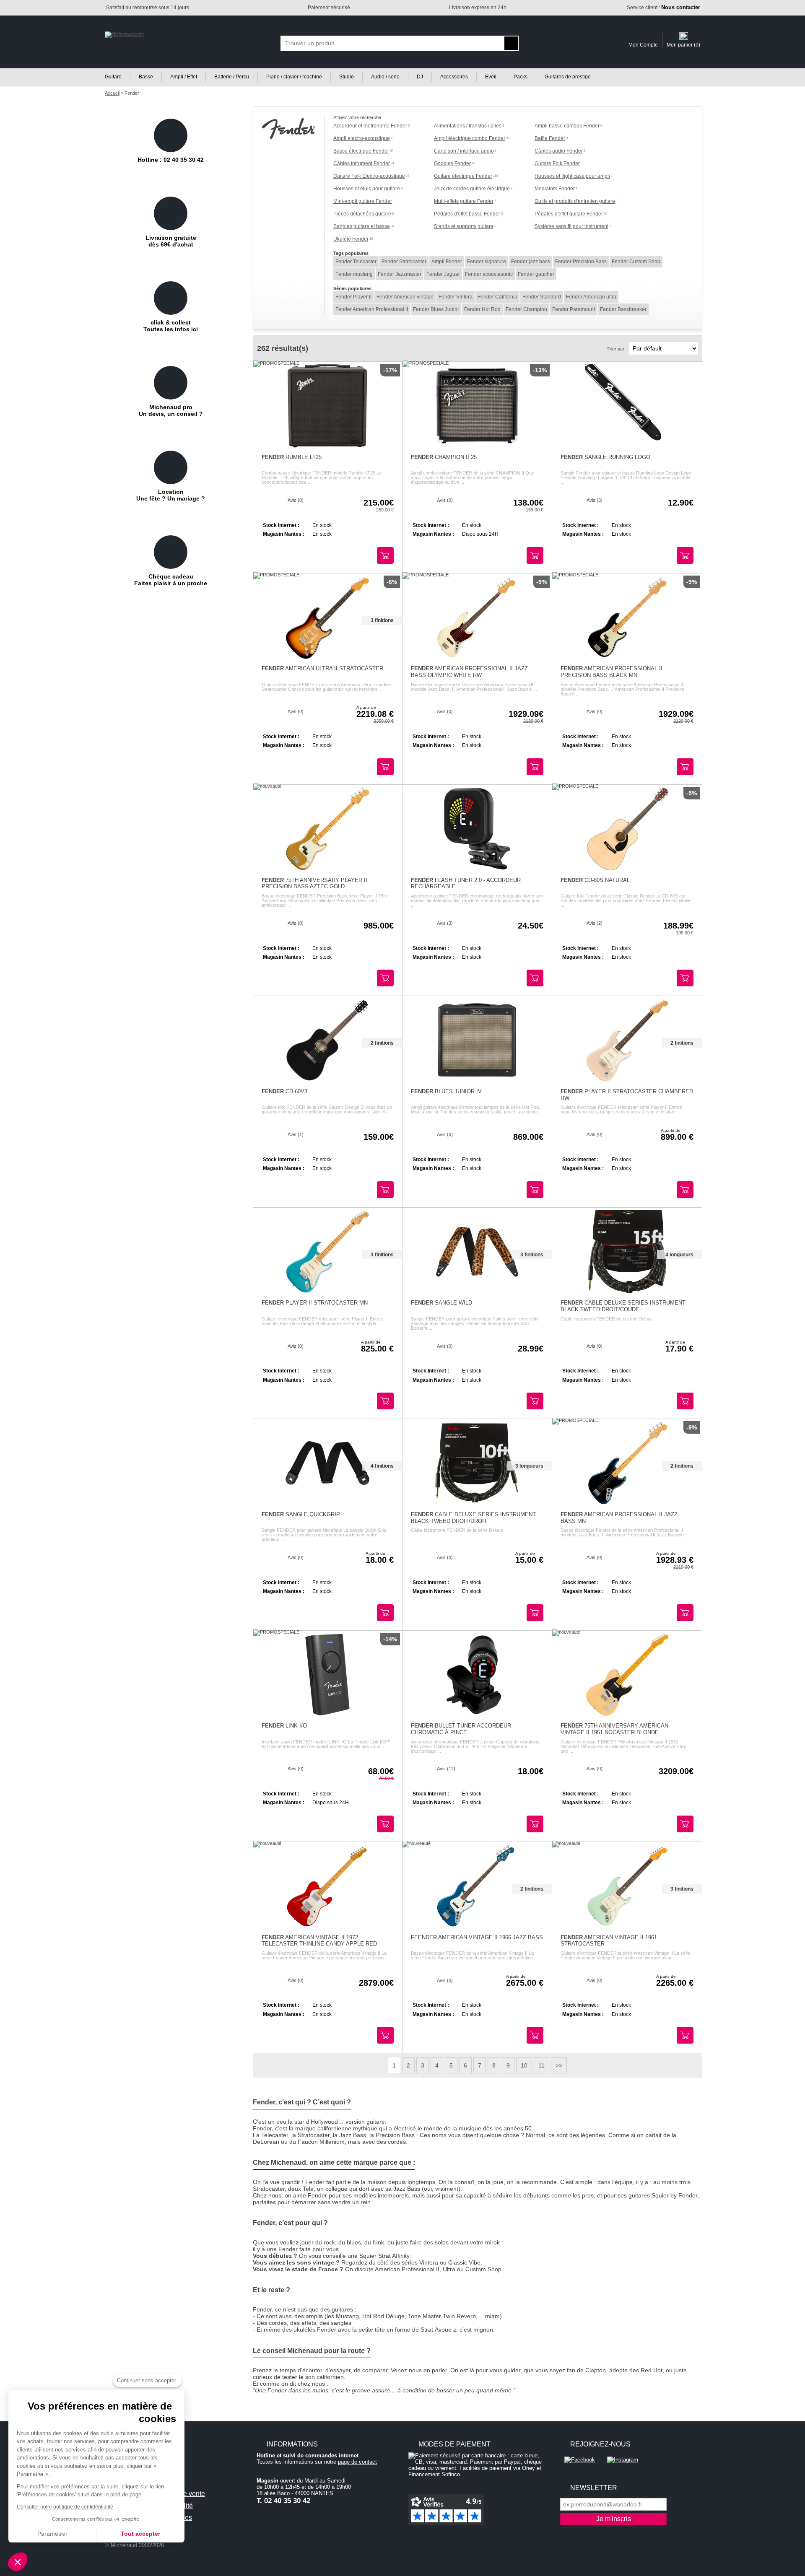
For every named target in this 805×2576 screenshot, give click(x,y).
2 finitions (382, 1043)
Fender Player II (353, 297)
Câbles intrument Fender (362, 163)
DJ (420, 77)
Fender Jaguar (443, 274)
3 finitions (382, 620)
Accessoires (454, 77)
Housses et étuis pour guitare (367, 189)
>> (559, 2065)
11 (541, 2065)
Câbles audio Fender (559, 151)
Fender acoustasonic (489, 274)
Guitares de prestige (568, 77)
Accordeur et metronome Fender (370, 126)
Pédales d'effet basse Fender (467, 214)
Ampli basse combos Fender (567, 126)
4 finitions (382, 1466)
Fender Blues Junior (436, 309)
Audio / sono (385, 77)
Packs (521, 77)
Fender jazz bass (531, 262)
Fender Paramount (574, 309)
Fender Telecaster (356, 262)
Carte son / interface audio (464, 151)
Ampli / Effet (184, 77)
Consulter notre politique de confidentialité (65, 2507)
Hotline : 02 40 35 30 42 (171, 160)
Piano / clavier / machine (294, 77)
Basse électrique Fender (361, 151)
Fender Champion (526, 309)
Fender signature (487, 262)
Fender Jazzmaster (400, 274)
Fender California (497, 297)
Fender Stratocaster (404, 262)
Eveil (491, 77)
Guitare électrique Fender (463, 176)
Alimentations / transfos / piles (468, 126)
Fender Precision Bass (581, 262)
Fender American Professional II (372, 309)
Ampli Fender (447, 262)
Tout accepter (140, 2534)
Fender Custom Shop (636, 262)
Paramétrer (52, 2534)
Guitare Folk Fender (557, 163)
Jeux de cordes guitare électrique (472, 189)
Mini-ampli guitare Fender (363, 201)
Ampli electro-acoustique (362, 138)
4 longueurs (679, 1255)
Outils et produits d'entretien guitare (575, 201)
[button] (18, 2562)
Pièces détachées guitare (362, 214)
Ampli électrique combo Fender (470, 138)
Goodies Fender (452, 163)
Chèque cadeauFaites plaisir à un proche (171, 580)
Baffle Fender (550, 138)
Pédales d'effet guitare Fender (569, 214)
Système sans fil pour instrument (571, 226)
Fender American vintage (405, 297)
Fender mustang (354, 274)
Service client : (663, 8)
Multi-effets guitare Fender (464, 201)
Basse (146, 77)
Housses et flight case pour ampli (572, 176)
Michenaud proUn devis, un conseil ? (171, 410)
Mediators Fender (555, 189)
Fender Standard (542, 297)
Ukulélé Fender (351, 239)
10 (524, 2065)
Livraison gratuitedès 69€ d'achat (171, 241)
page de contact (357, 2462)
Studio (347, 77)
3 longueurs (529, 1466)
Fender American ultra (591, 297)
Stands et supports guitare (464, 226)
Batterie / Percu (232, 77)
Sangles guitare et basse (362, 226)
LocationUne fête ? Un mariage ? (171, 495)
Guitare (113, 77)
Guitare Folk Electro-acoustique (369, 176)
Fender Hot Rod (482, 309)
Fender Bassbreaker (623, 309)
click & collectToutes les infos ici (171, 326)
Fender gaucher (536, 274)
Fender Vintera (456, 297)
